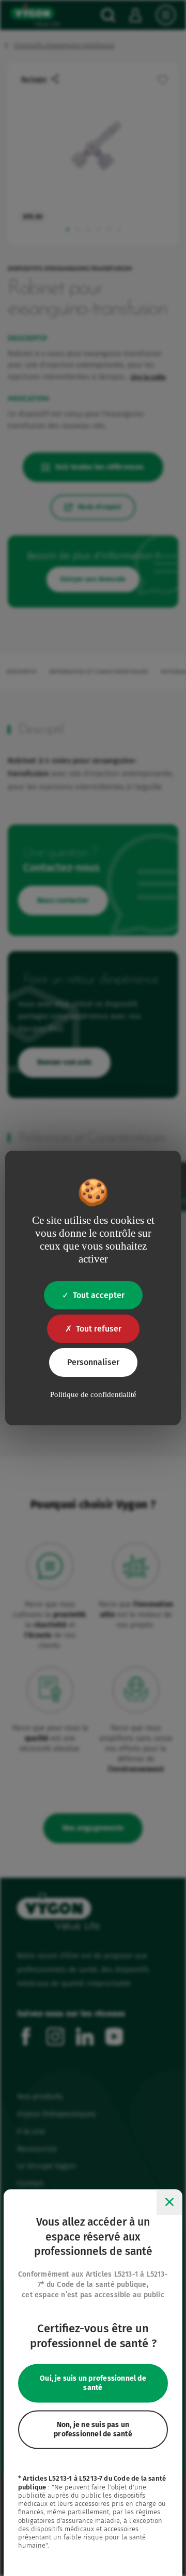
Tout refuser (99, 1329)
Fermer (169, 2202)
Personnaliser (93, 1362)
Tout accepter (99, 1295)
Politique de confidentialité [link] (93, 1394)
